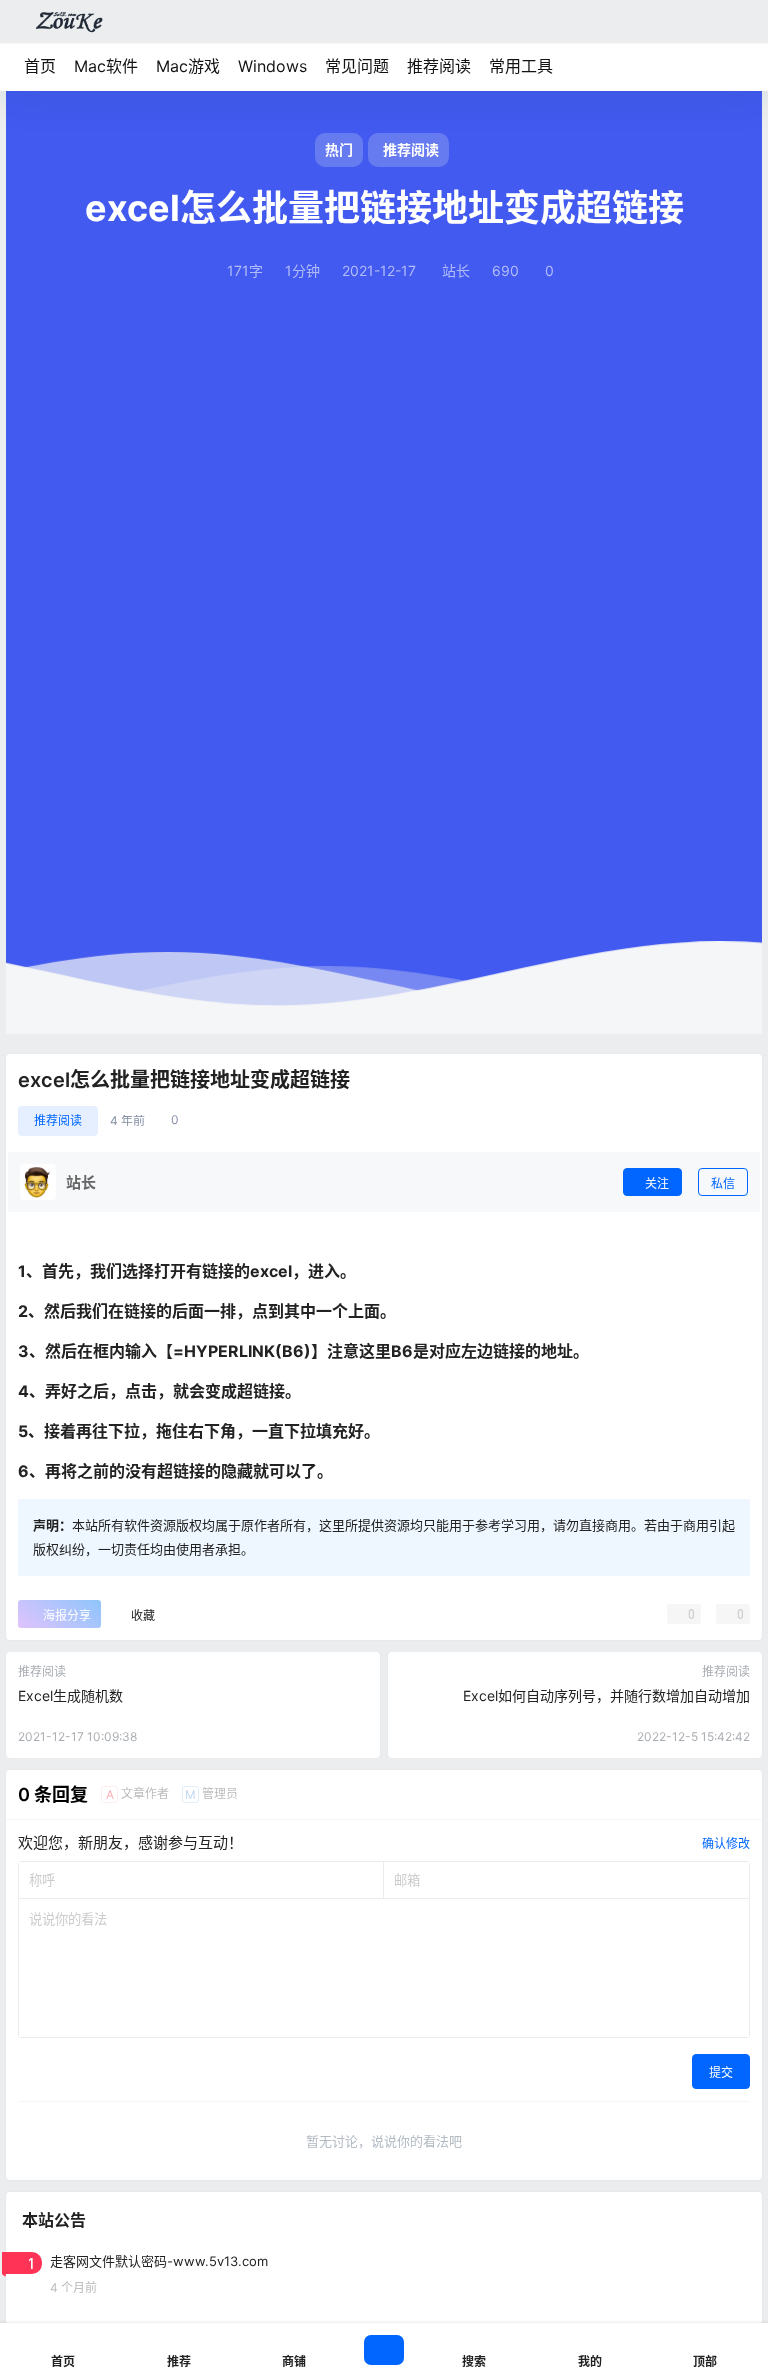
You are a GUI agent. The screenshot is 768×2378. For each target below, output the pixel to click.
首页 (40, 66)
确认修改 (726, 1843)
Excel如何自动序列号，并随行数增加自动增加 (606, 1695)
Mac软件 (106, 66)
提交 (721, 2072)
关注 (657, 1183)
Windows (272, 66)
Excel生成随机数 (70, 1695)
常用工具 (521, 66)
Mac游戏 (188, 66)
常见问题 (357, 66)
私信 (723, 1183)
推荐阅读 (439, 66)
